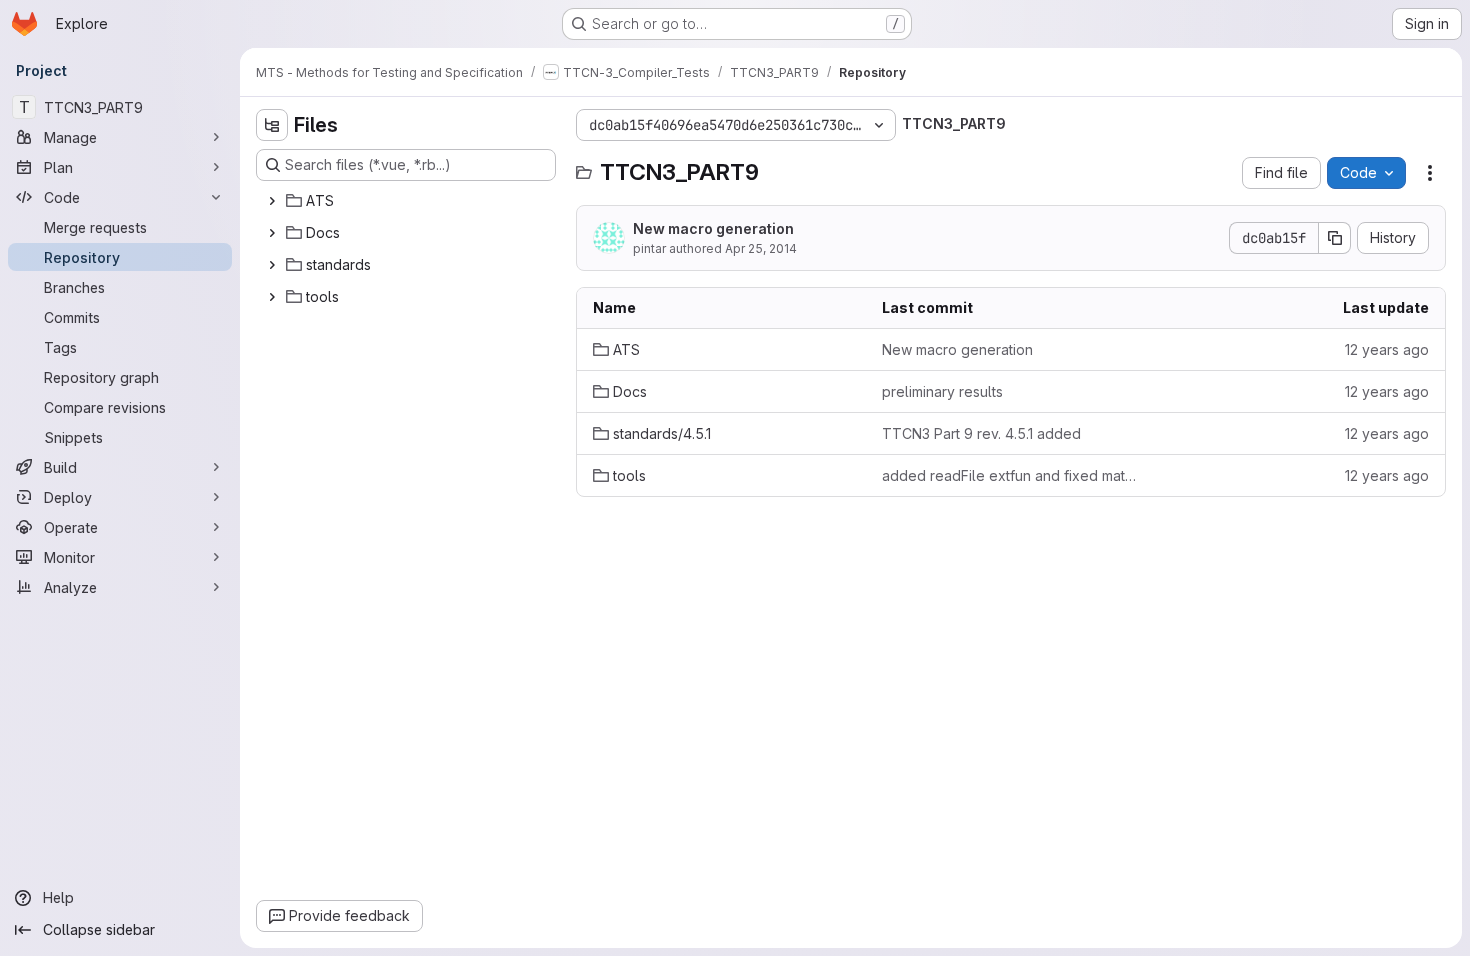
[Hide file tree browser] (272, 125)
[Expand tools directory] (272, 297)
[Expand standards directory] (272, 265)
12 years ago (1387, 349)
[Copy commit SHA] (1335, 238)
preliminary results (942, 391)
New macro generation (713, 228)
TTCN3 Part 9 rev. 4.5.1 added (981, 433)
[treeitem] (408, 201)
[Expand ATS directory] (272, 201)
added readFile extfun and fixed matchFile (1010, 475)
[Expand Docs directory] (272, 233)
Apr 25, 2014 (761, 248)
